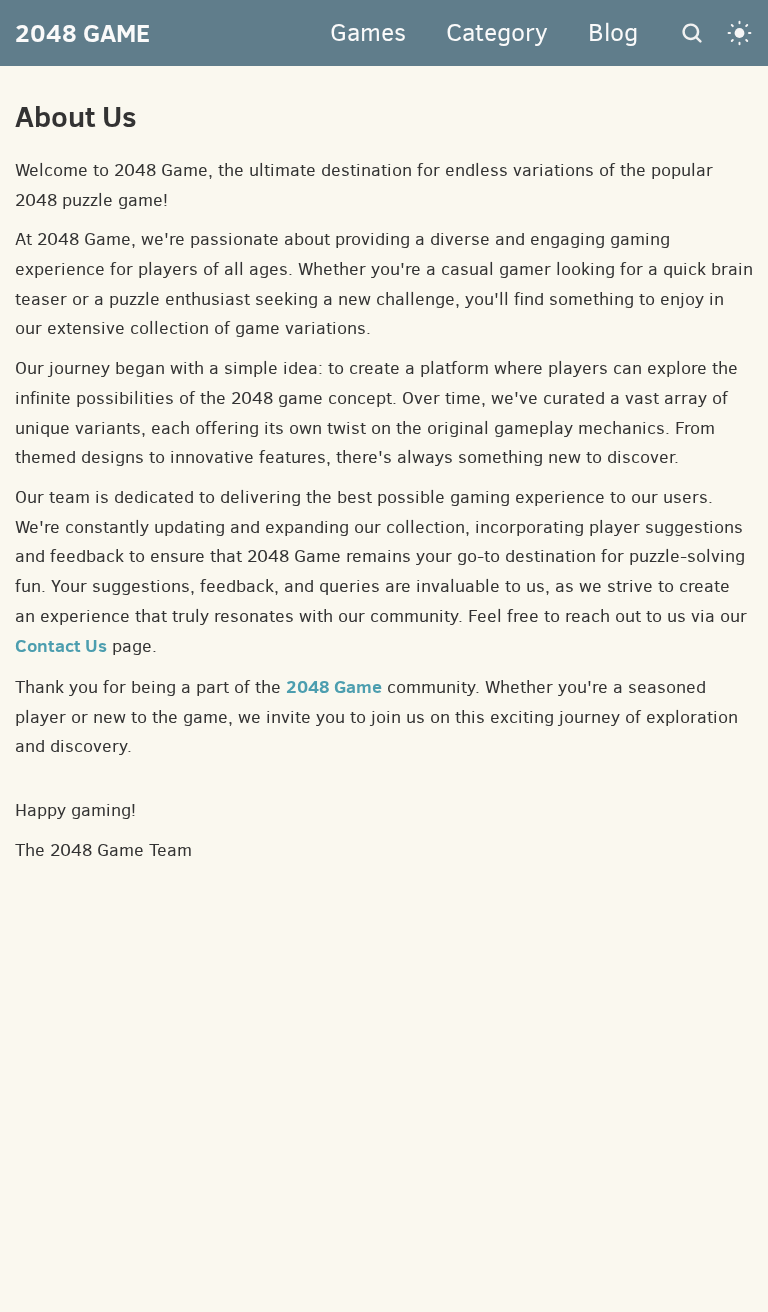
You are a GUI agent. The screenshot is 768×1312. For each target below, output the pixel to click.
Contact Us (61, 645)
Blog (613, 32)
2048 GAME (82, 32)
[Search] (692, 33)
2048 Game (334, 686)
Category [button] (497, 32)
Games (368, 32)
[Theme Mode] (740, 33)
